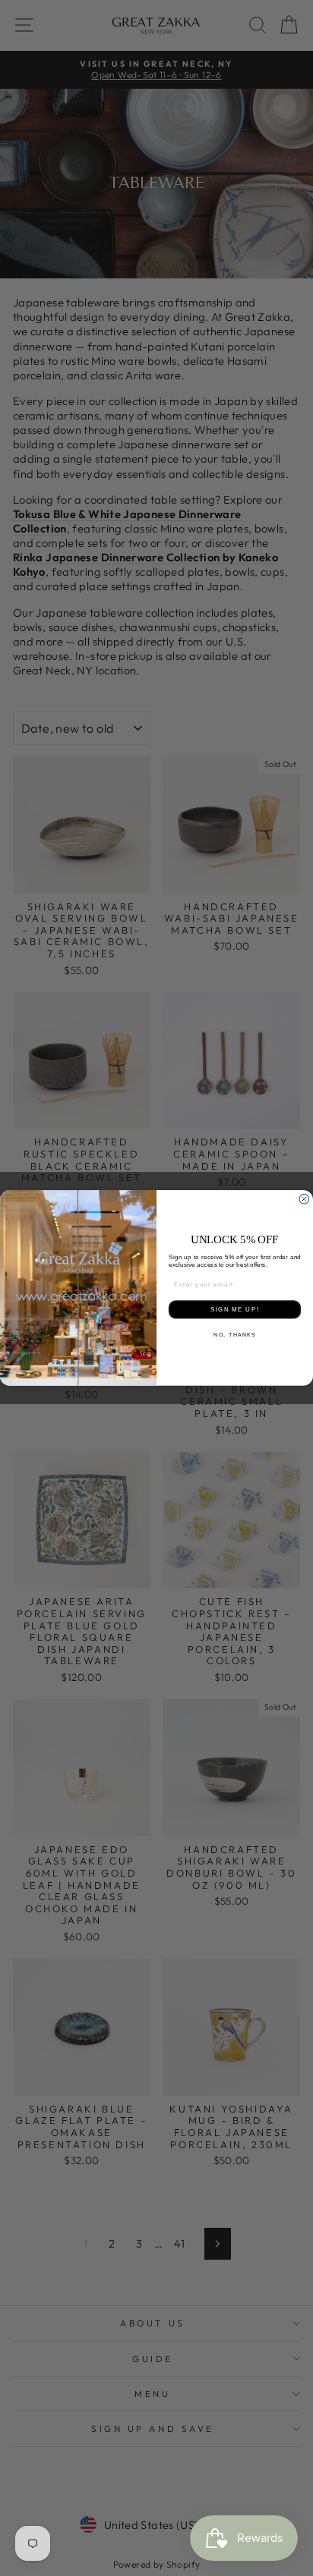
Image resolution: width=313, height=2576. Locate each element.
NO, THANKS (234, 1335)
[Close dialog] (304, 1200)
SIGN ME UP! (234, 1310)
